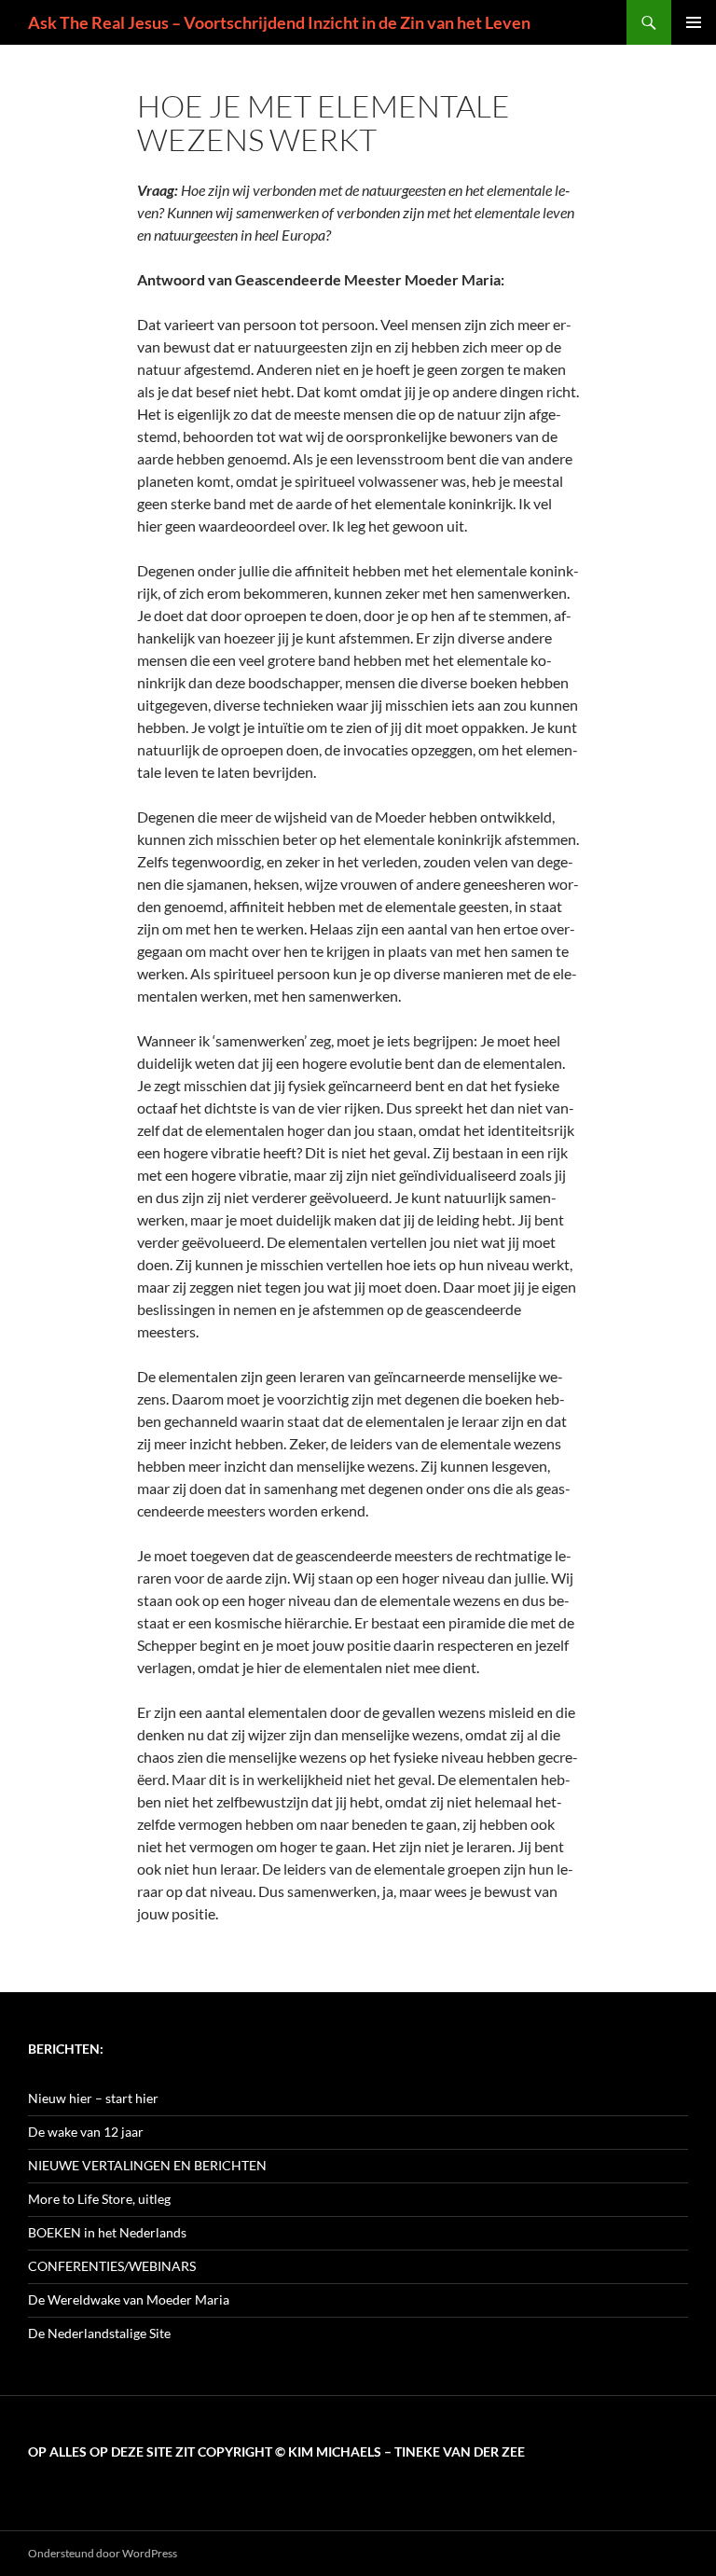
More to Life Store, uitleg (99, 2199)
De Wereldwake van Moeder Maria (129, 2299)
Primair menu (694, 22)
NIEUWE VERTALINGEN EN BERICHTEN (147, 2165)
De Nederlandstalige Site (99, 2333)
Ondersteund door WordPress (103, 2553)
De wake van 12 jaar (86, 2132)
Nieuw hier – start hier (93, 2098)
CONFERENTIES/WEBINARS (112, 2266)
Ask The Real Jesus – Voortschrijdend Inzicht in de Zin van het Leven (279, 22)
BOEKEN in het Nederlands (107, 2232)
